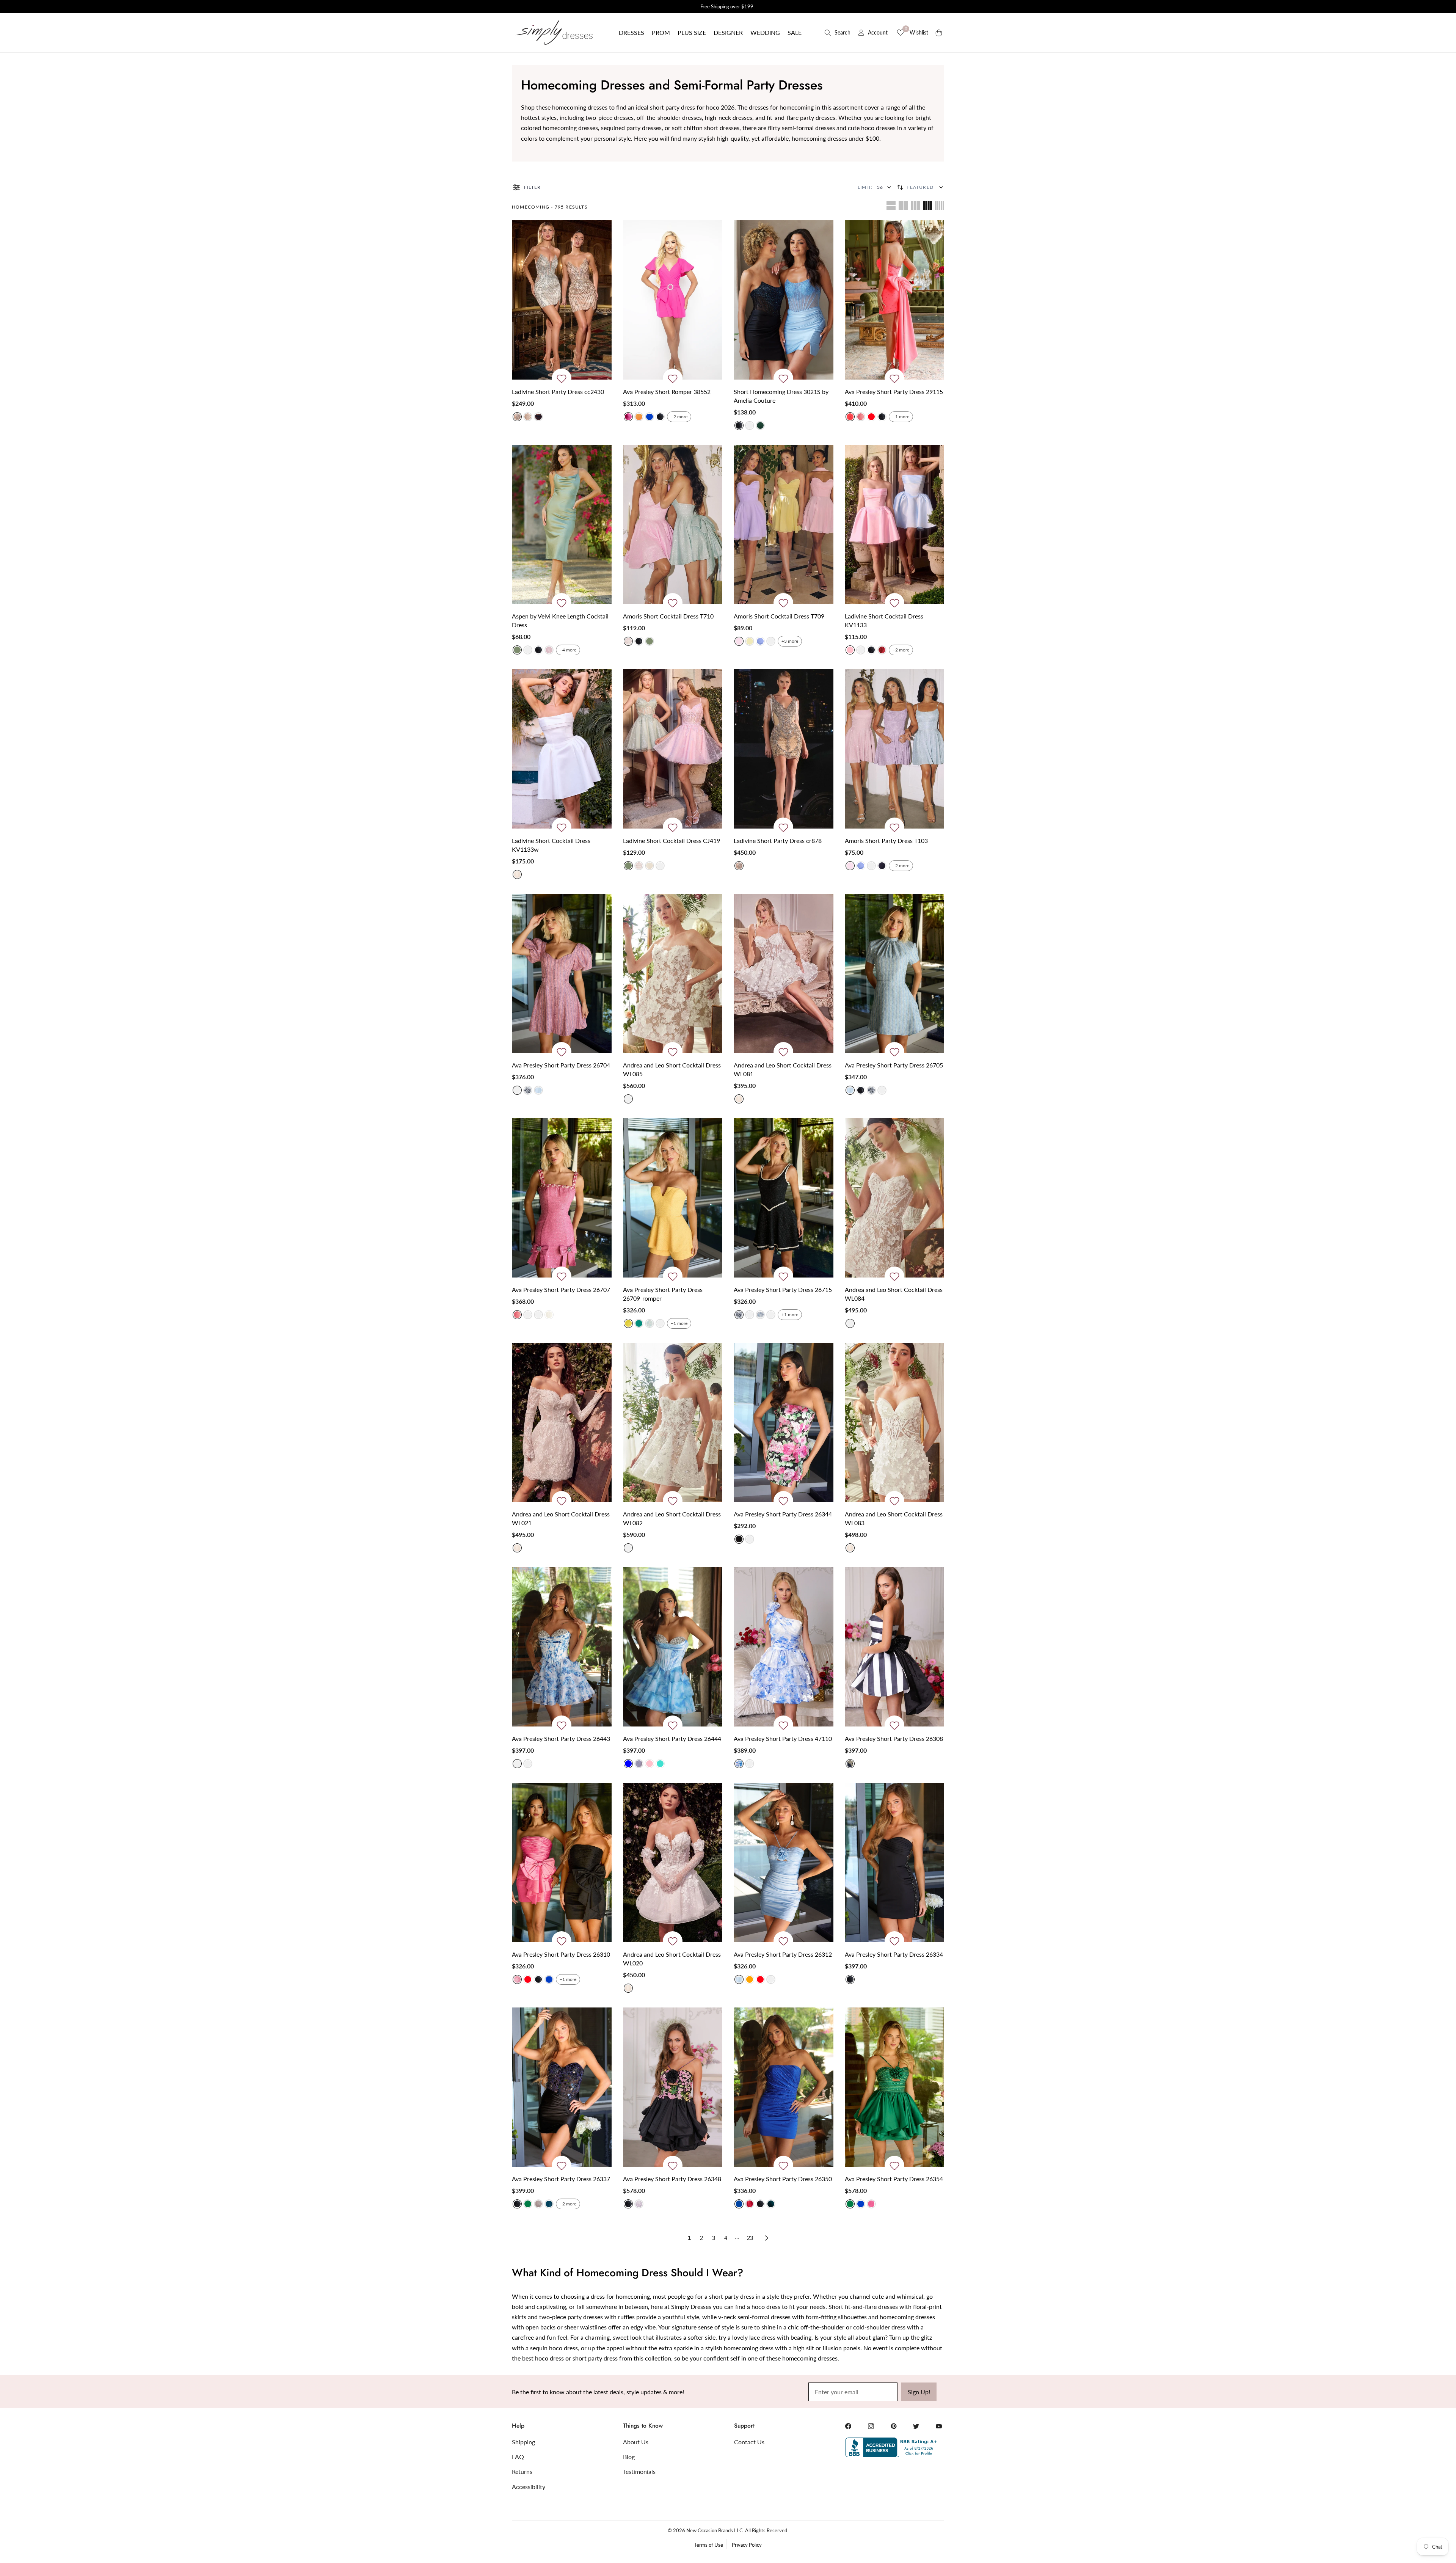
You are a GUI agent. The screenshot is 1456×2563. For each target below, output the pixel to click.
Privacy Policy (747, 2545)
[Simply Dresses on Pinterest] (894, 2426)
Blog (629, 2457)
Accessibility (529, 2487)
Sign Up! (919, 2392)
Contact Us (749, 2442)
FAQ (518, 2457)
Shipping (523, 2442)
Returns (522, 2471)
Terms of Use (709, 2545)
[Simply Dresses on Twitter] (916, 2426)
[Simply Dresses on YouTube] (939, 2426)
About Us (636, 2442)
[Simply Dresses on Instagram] (871, 2426)
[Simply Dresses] (554, 33)
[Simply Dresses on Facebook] (848, 2426)
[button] (632, 33)
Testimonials (639, 2471)
